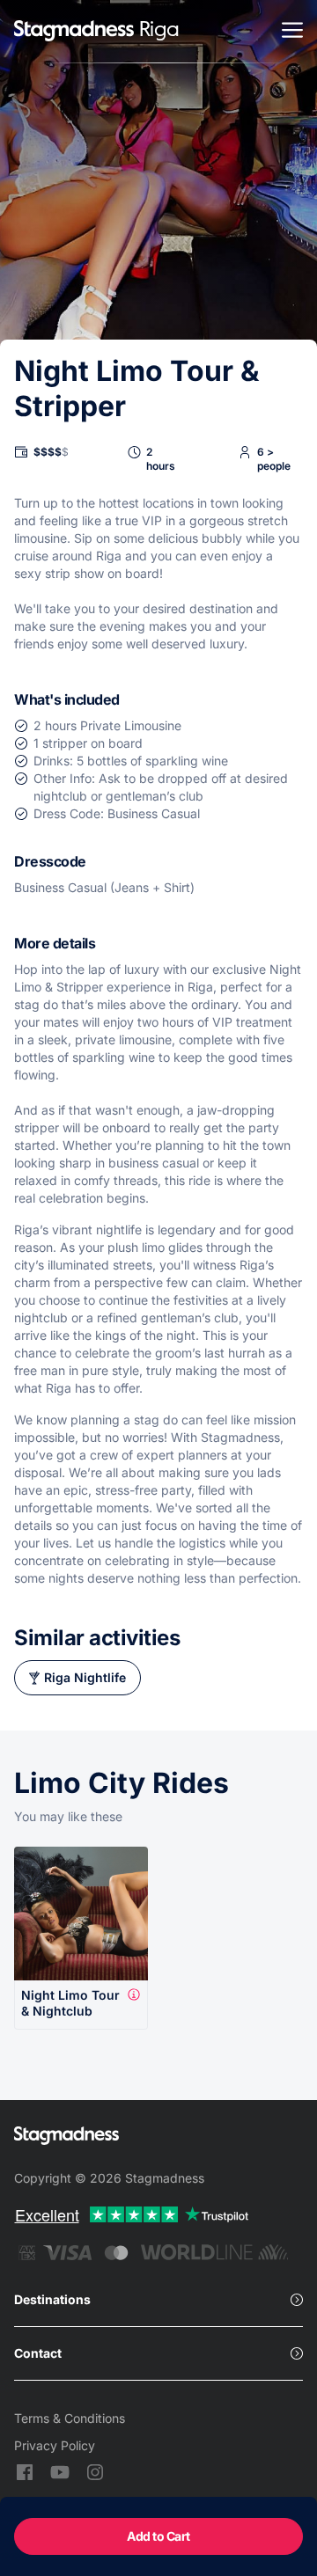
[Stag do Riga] (74, 32)
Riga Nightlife (85, 1677)
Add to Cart (158, 2536)
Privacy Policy (55, 2445)
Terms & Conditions (70, 2418)
